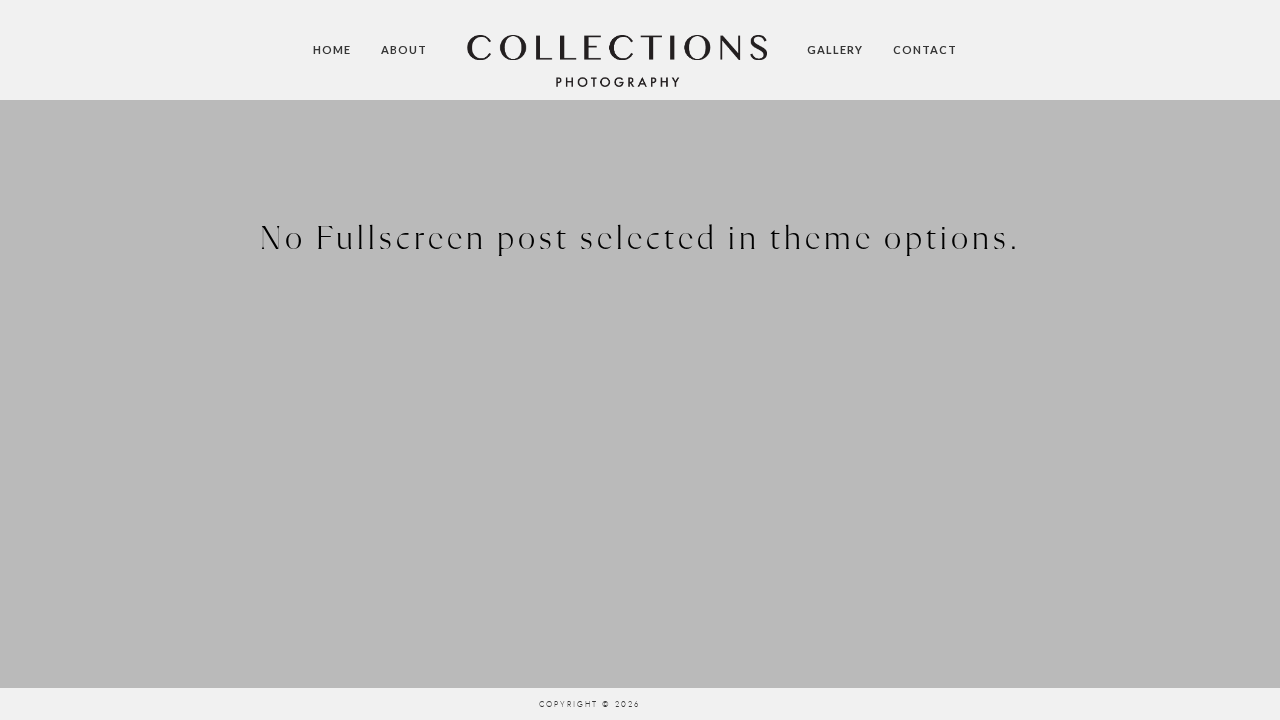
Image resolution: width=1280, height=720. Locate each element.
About (404, 49)
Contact (925, 49)
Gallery (835, 49)
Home (332, 49)
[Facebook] (770, 704)
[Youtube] (700, 704)
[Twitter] (735, 704)
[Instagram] (665, 704)
